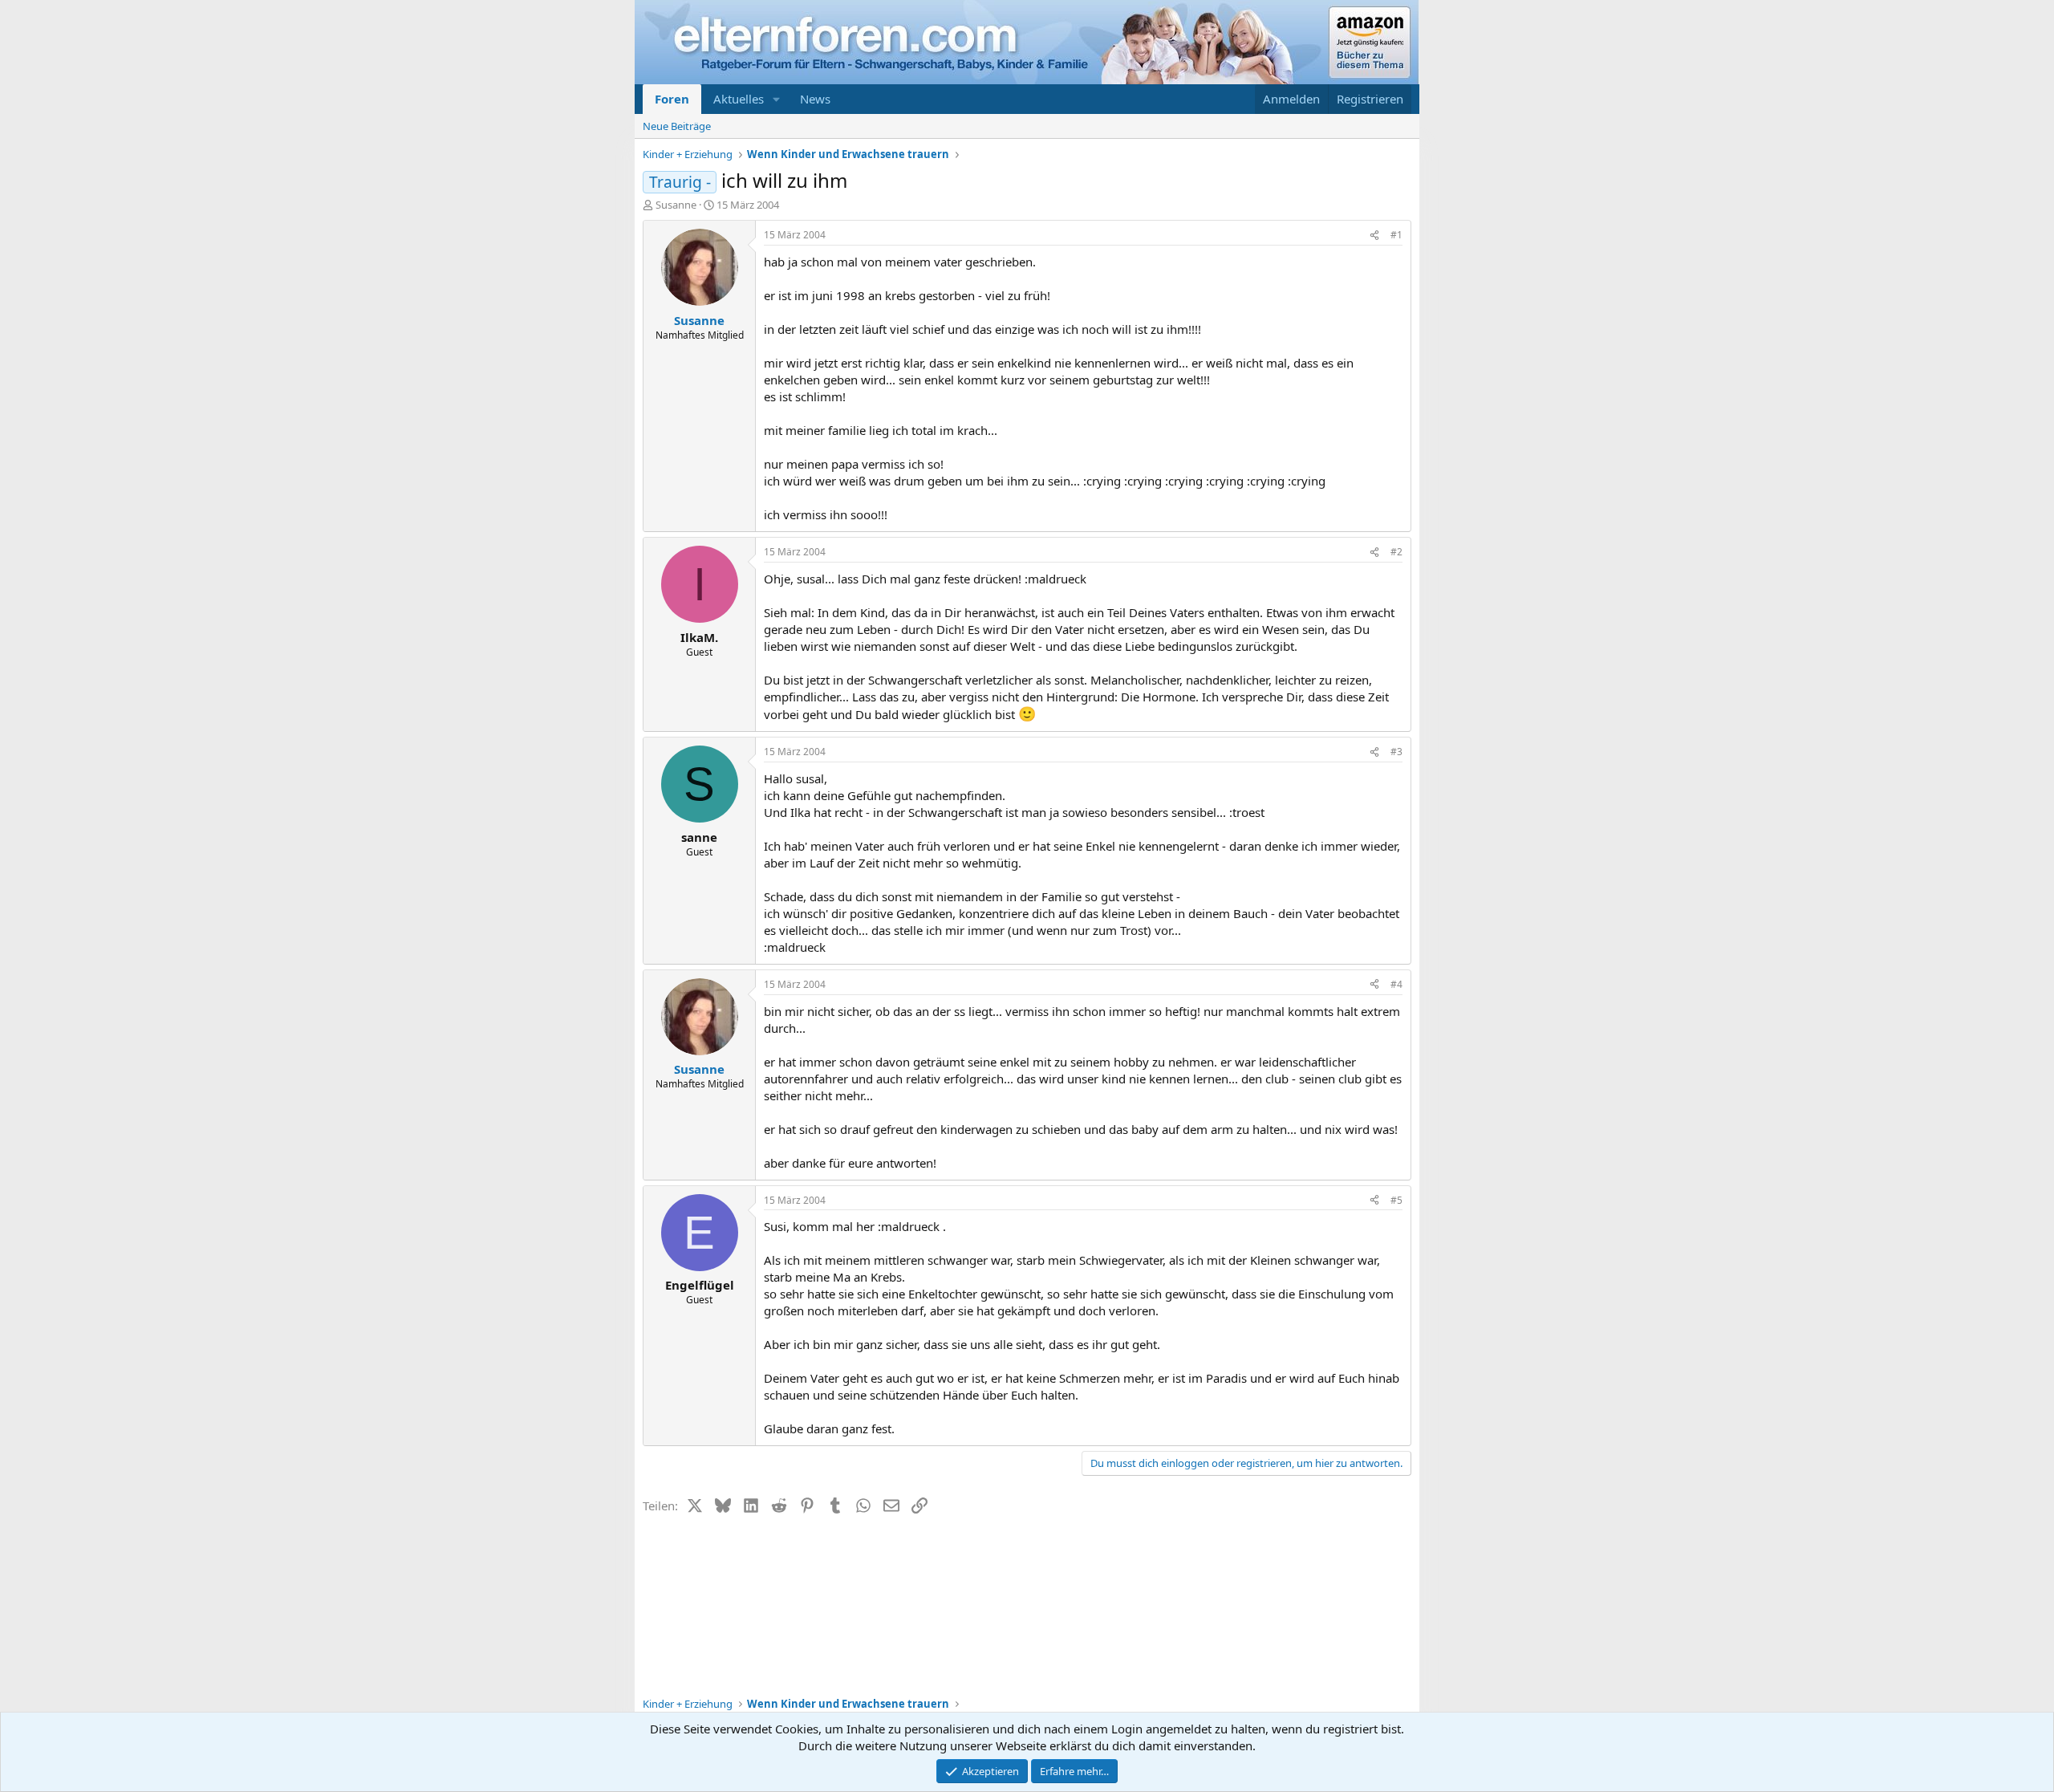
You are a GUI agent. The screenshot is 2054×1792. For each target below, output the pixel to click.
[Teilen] (1374, 236)
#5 (1396, 1200)
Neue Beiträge (677, 126)
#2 (1396, 552)
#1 (1396, 235)
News (815, 99)
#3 (1396, 752)
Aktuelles (739, 99)
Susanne (676, 205)
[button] (777, 99)
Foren (672, 99)
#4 (1396, 984)
